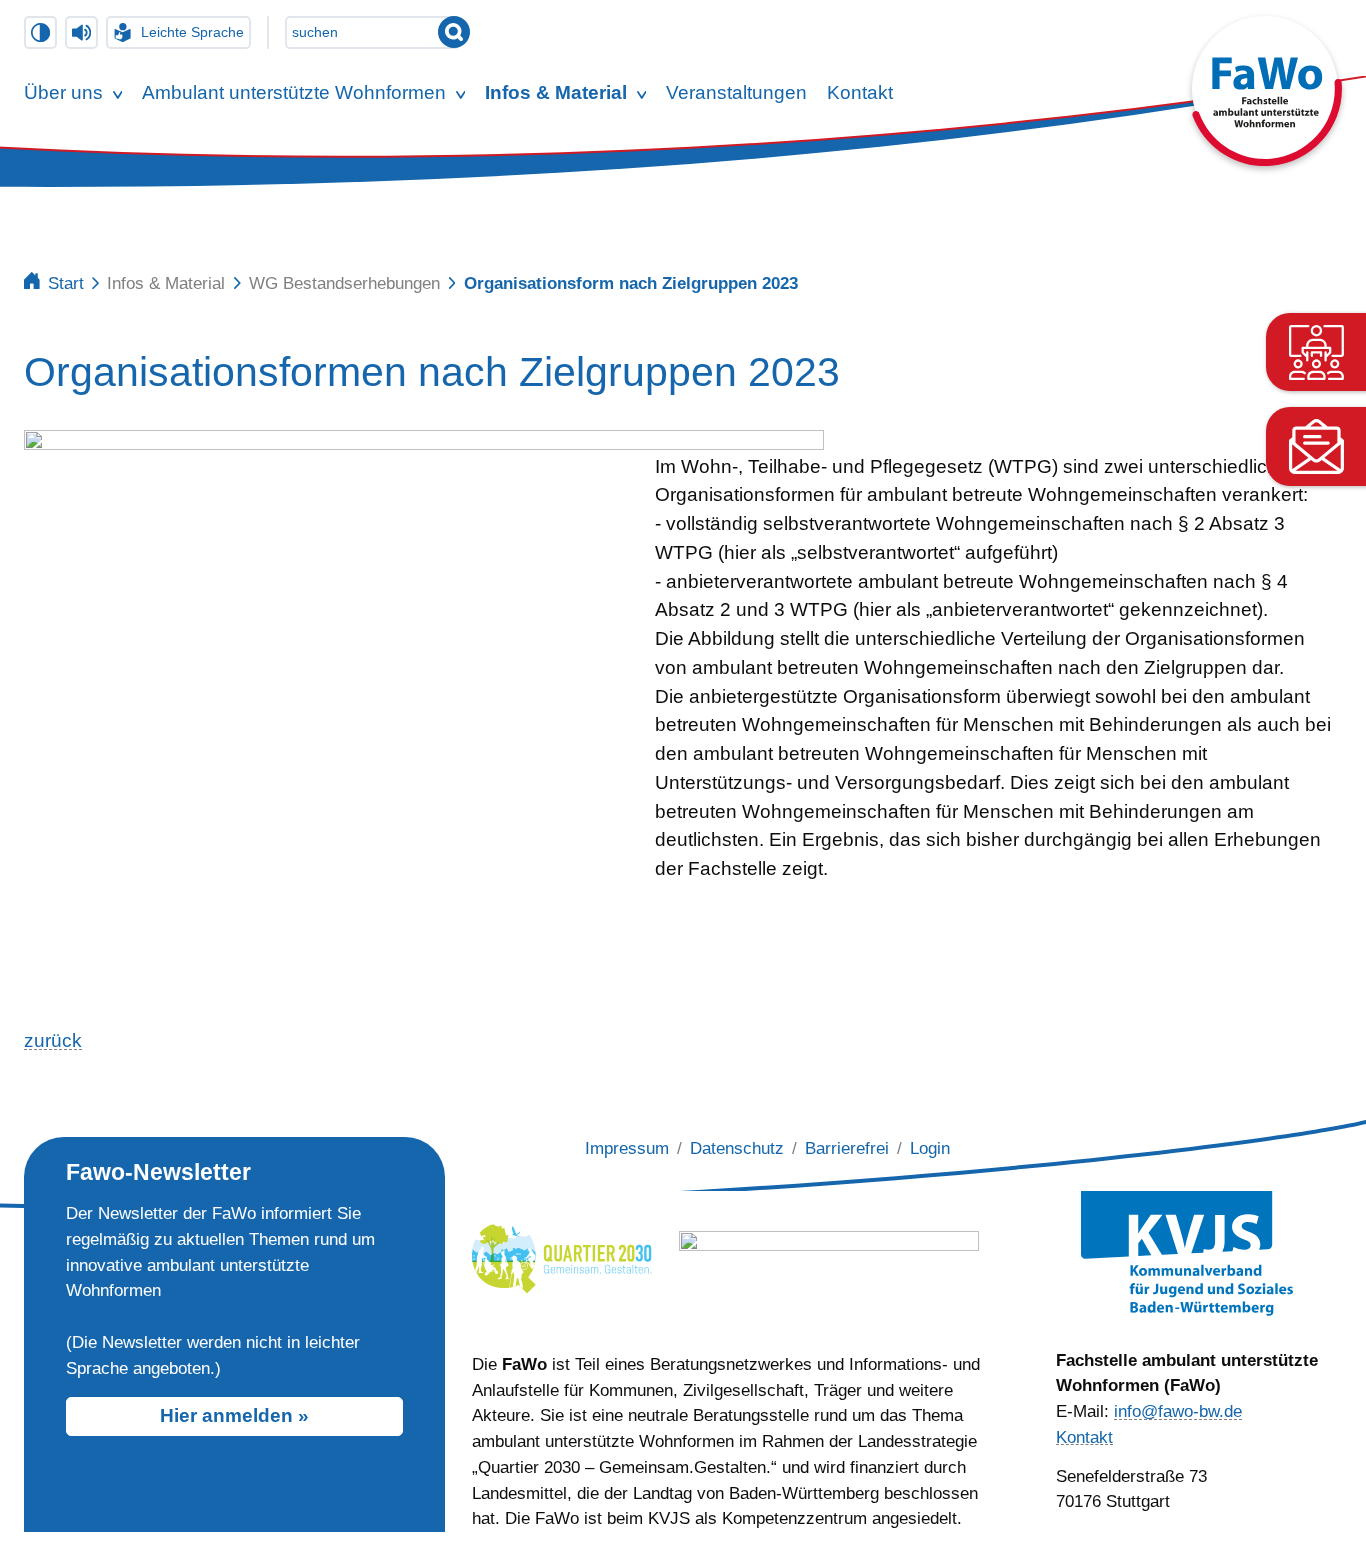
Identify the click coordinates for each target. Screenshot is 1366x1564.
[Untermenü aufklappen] (118, 94)
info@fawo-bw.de (1178, 1411)
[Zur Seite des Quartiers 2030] (561, 1255)
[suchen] (454, 32)
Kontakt (1084, 1437)
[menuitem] (63, 94)
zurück (53, 1040)
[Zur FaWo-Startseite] (1267, 159)
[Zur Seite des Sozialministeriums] (829, 1255)
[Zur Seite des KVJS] (1187, 1253)
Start (66, 283)
